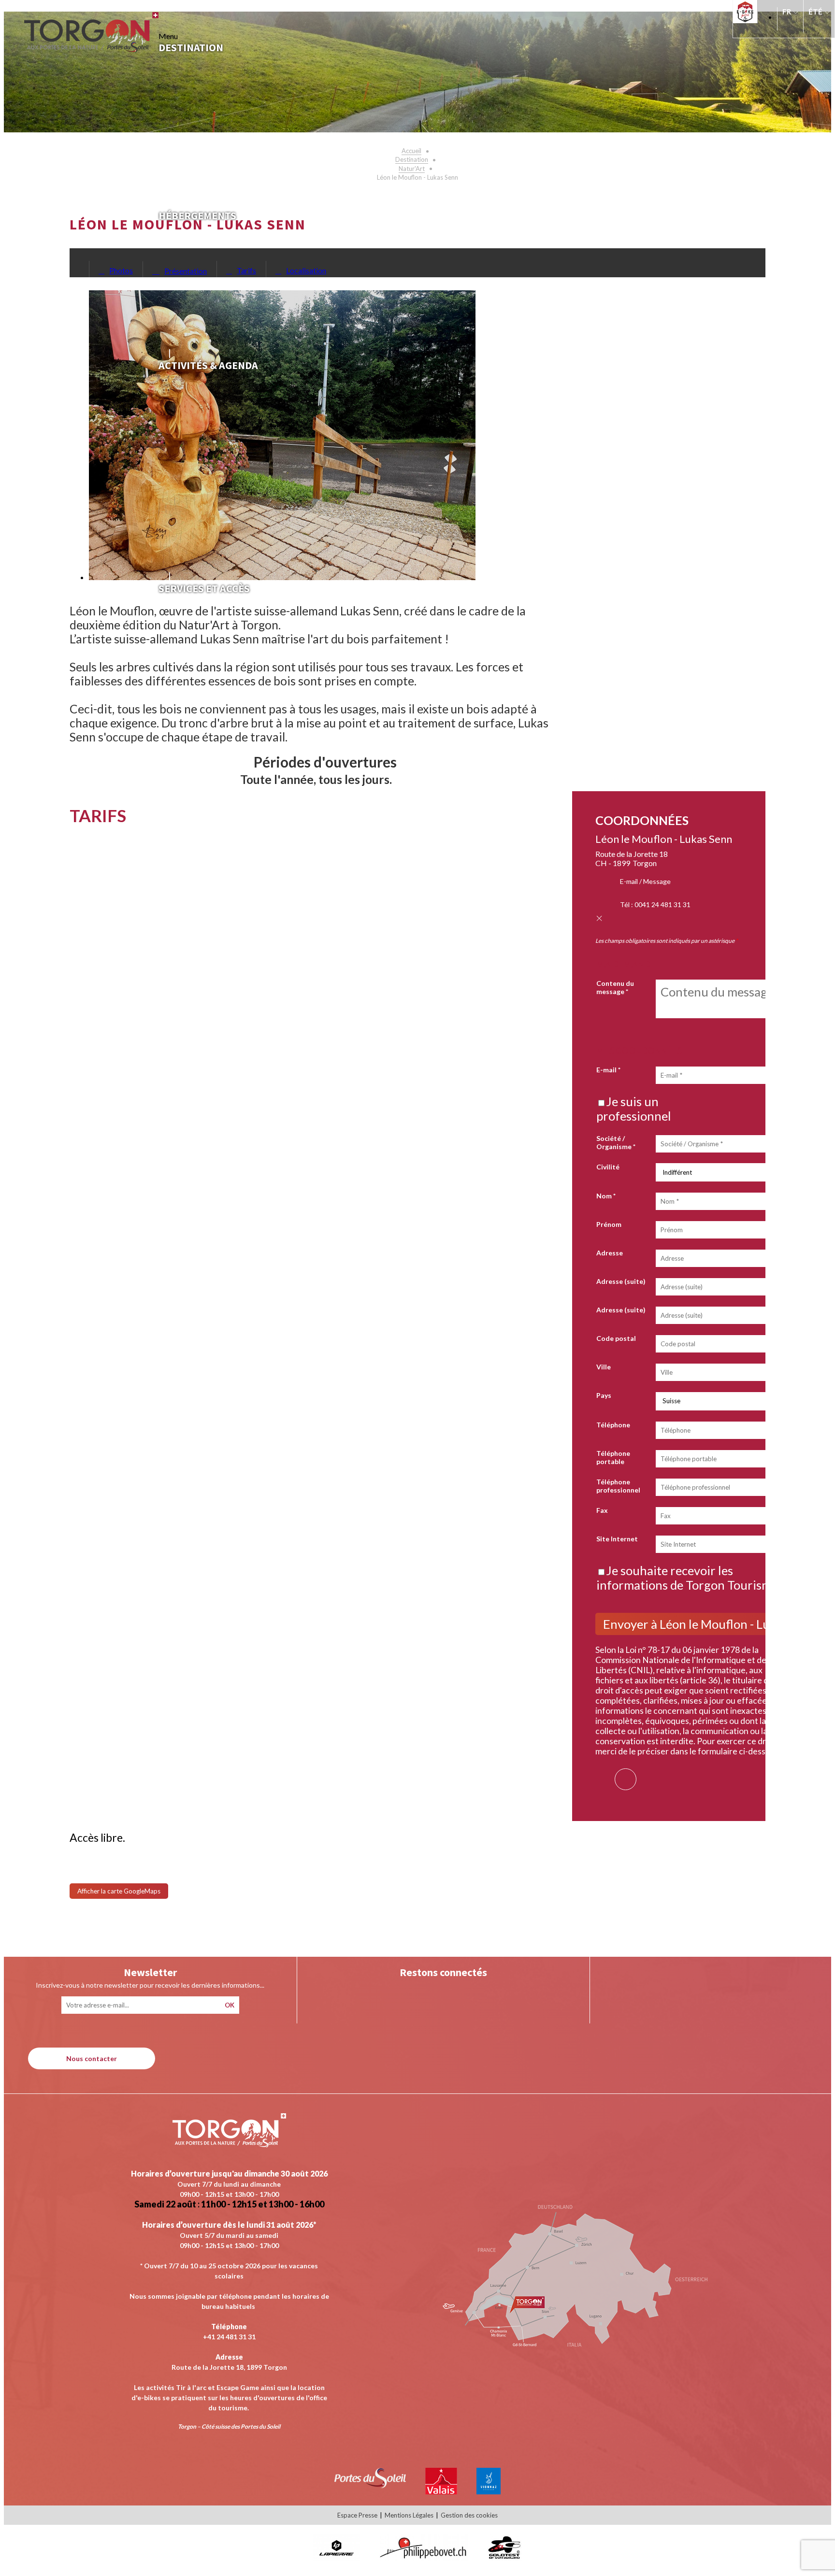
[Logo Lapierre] (337, 2558)
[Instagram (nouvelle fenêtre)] (424, 1995)
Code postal (616, 1338)
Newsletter (150, 1972)
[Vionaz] (489, 2491)
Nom (606, 1196)
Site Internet (617, 1539)
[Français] (790, 16)
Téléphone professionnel (618, 1486)
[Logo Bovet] (424, 2558)
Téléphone (613, 1425)
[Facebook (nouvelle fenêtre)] (626, 1773)
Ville (604, 1367)
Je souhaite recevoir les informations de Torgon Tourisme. (688, 1578)
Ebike (748, 12)
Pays (604, 1395)
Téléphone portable (613, 1457)
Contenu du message (615, 987)
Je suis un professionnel (634, 1109)
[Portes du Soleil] (370, 2485)
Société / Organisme (616, 1142)
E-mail (608, 1070)
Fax (602, 1510)
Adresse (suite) (621, 1281)
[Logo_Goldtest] (504, 2558)
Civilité (608, 1167)
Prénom (609, 1224)
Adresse (610, 1253)
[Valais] (441, 2491)
